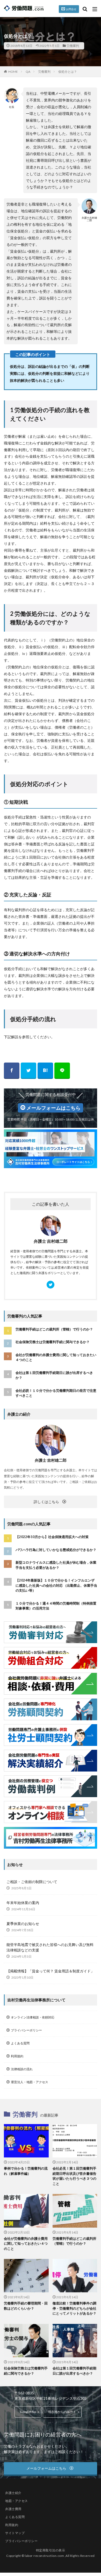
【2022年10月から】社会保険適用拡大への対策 (52, 1537)
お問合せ (71, 9)
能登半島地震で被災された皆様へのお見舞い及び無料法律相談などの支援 (50, 1947)
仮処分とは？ (68, 72)
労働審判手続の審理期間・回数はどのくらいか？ (26, 2306)
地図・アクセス (17, 2501)
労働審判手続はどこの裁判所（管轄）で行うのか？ (54, 1329)
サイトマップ (15, 2533)
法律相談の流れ (22, 2069)
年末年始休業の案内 (23, 1903)
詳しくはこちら (46, 1502)
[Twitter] (28, 1071)
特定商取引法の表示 (51, 2550)
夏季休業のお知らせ (23, 1924)
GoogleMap (28, 2412)
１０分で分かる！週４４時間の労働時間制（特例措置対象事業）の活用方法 (56, 1606)
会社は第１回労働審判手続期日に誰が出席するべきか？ (54, 1375)
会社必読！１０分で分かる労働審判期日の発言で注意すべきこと (56, 1393)
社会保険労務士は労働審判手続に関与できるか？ (53, 1342)
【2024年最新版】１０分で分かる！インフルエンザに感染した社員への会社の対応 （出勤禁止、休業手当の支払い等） (56, 1585)
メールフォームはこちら (53, 1108)
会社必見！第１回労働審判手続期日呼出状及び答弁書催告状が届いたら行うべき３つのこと (74, 2176)
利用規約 (17, 2056)
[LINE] (62, 1071)
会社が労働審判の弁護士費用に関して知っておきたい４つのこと (56, 1357)
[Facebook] (12, 1071)
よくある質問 (20, 2043)
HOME (13, 72)
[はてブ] (45, 1071)
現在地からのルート (62, 2412)
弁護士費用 (13, 2509)
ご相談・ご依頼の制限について (32, 1882)
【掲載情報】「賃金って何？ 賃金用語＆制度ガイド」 (50, 1971)
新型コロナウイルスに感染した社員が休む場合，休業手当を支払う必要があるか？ (56, 1565)
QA (28, 72)
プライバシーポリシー (26, 2030)
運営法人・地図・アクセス (30, 2082)
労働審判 (73, 46)
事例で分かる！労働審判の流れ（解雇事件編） (26, 2171)
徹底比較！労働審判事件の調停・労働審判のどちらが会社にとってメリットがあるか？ (74, 2308)
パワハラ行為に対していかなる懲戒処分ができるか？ (56, 1550)
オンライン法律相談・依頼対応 (33, 2017)
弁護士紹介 (13, 2493)
